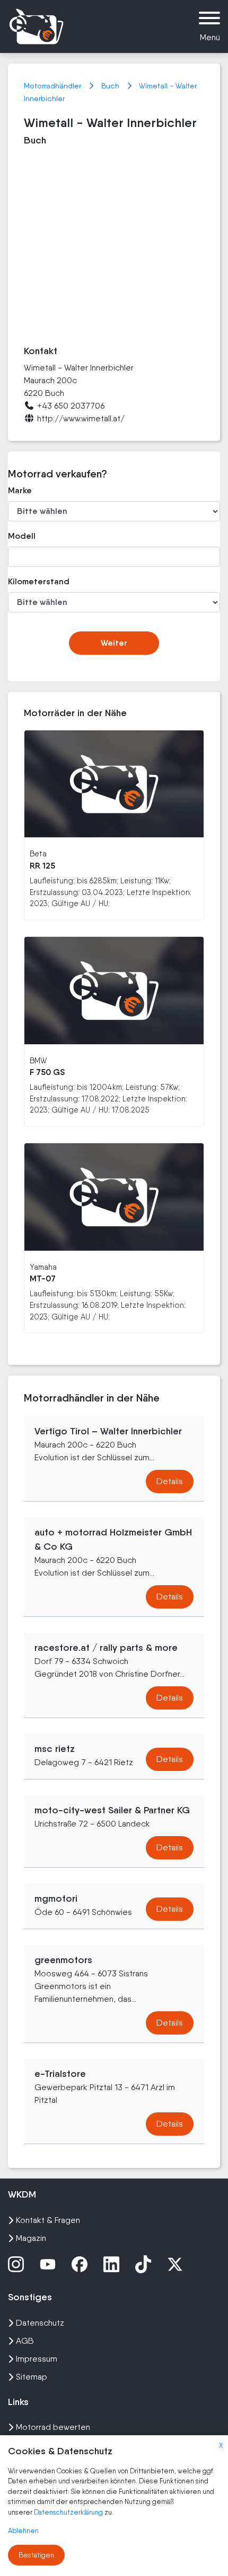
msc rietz (55, 1749)
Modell (22, 536)
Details (170, 1481)
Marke (20, 490)
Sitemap (32, 2377)
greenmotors (63, 1960)
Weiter (114, 643)
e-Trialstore (60, 2074)
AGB (25, 2341)
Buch (111, 86)
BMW (38, 1060)
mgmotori (56, 1899)
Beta (38, 853)
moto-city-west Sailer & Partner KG (112, 1810)
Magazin (31, 2238)
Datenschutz (40, 2323)
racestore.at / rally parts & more (106, 1648)
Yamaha (43, 1267)
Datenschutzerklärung (69, 2512)
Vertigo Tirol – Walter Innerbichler (108, 1431)
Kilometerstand (39, 581)
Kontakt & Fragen (48, 2220)
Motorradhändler (54, 86)
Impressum (37, 2359)
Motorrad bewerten (53, 2427)
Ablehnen (23, 2531)
